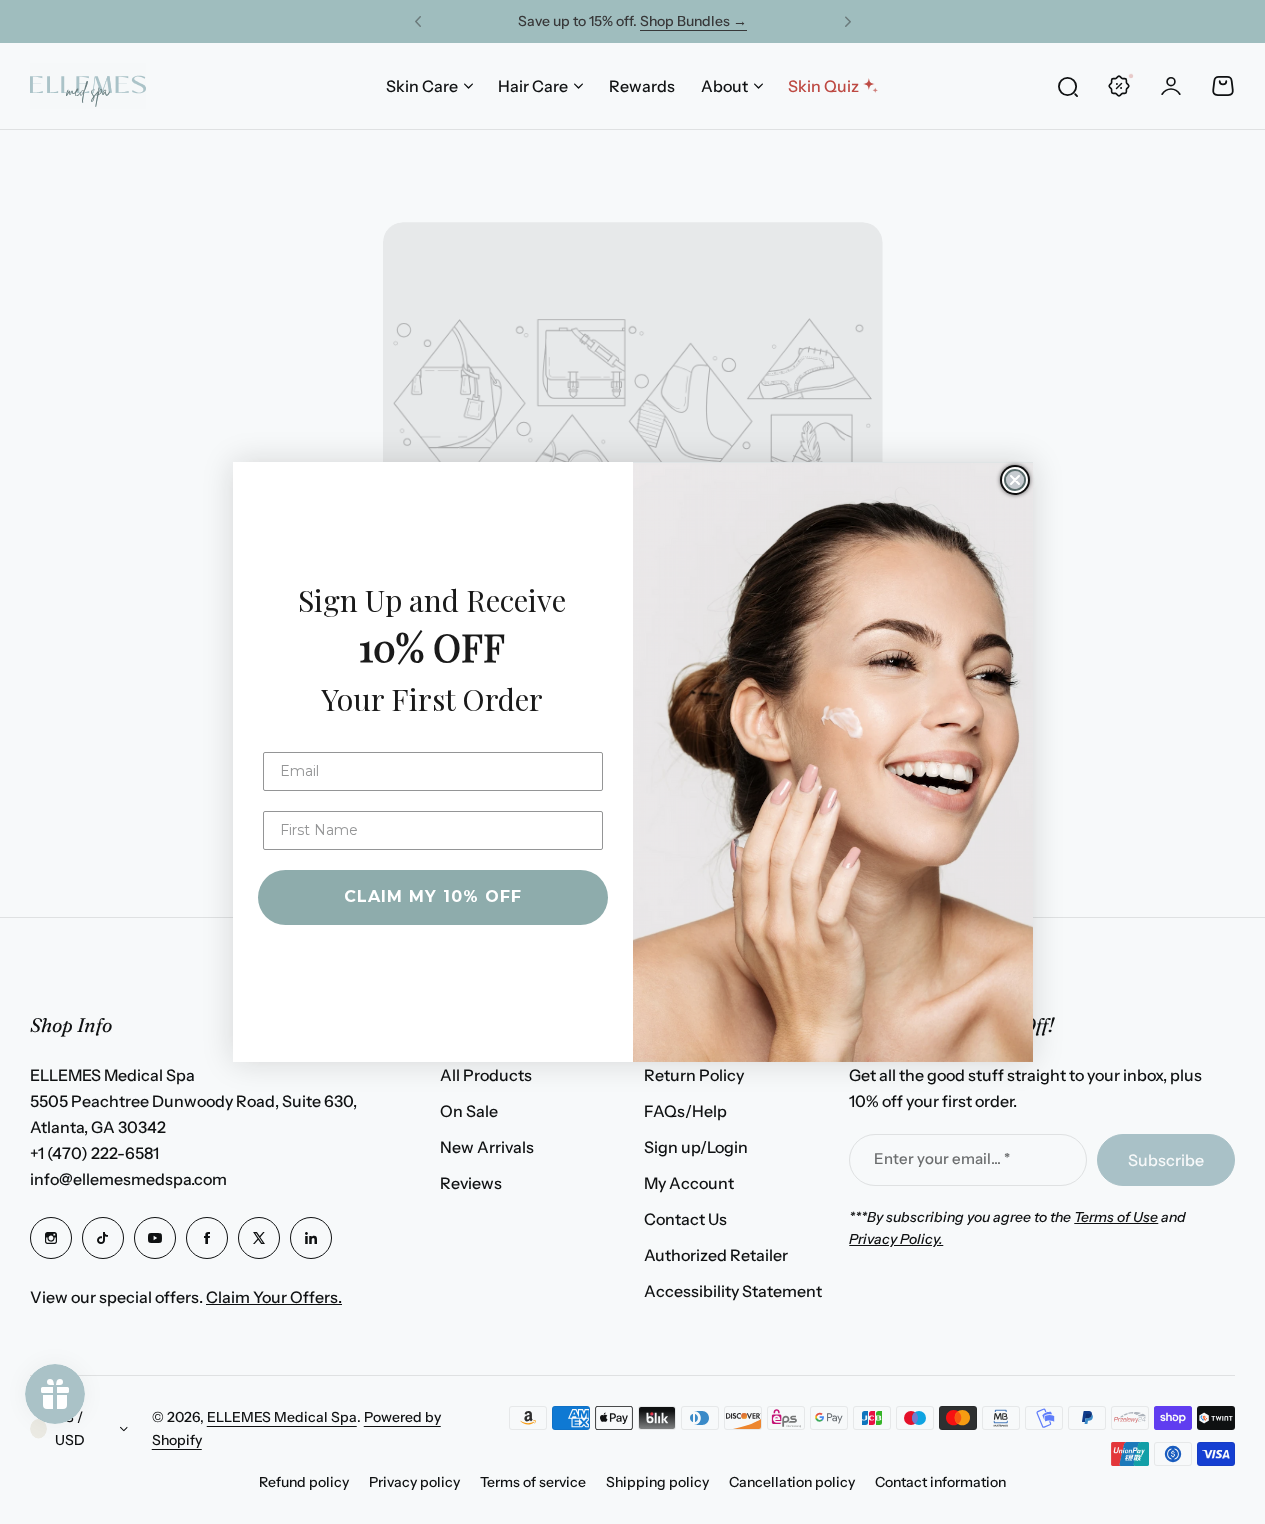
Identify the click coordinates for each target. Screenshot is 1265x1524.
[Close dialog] (1015, 480)
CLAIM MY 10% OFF (433, 896)
